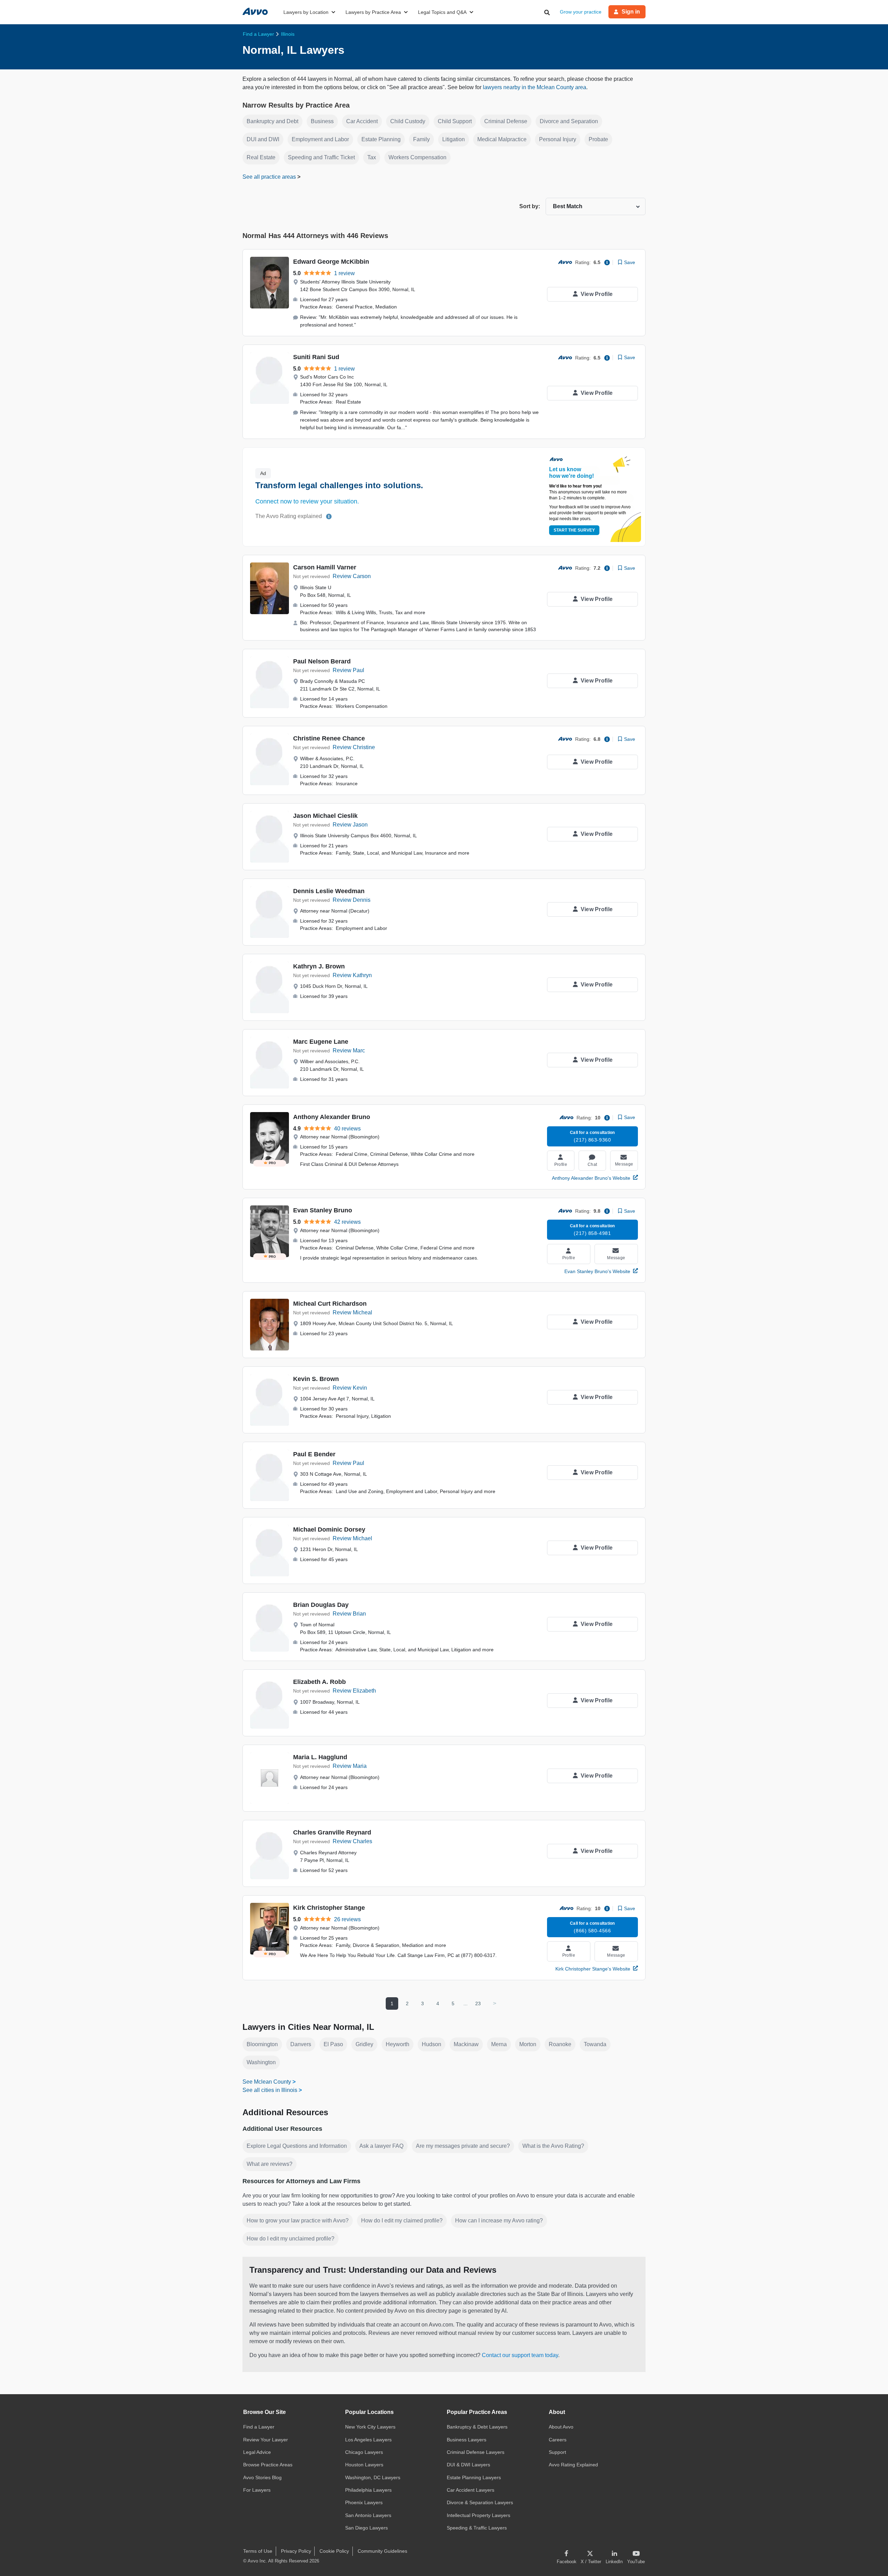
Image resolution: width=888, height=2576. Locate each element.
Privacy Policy (296, 2551)
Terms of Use (258, 2551)
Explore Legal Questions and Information (297, 2146)
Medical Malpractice (502, 139)
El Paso (333, 2044)
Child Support (455, 121)
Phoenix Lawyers (364, 2502)
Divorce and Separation (569, 121)
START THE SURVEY (574, 530)
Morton (528, 2044)
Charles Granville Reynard (332, 1832)
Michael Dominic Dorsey (329, 1529)
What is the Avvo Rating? (553, 2146)
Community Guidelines (382, 2551)
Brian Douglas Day (321, 1605)
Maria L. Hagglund (320, 1757)
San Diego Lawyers (366, 2528)
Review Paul (348, 670)
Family (421, 139)
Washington (261, 2062)
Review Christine (354, 747)
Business (322, 121)
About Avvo (561, 2427)
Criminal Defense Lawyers (476, 2452)
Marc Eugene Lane (321, 1042)
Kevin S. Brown (316, 1379)
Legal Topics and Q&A (442, 12)
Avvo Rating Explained (573, 2465)
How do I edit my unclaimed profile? (291, 2239)
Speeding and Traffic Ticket (321, 157)
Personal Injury (558, 139)
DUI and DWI (263, 139)
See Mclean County (267, 2082)
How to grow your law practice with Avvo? (298, 2221)
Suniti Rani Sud (316, 357)
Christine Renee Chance (329, 738)
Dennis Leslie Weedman (329, 891)
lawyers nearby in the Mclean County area (535, 87)
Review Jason (350, 825)
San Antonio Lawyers (368, 2515)
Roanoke (560, 2044)
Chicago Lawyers (364, 2452)
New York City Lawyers (370, 2427)
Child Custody (408, 121)
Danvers (301, 2044)
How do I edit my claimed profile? (402, 2221)
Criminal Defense (506, 121)
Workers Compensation (417, 157)
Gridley (364, 2044)
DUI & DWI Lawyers (468, 2465)
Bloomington (262, 2044)
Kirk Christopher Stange (329, 1908)
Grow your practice (581, 12)
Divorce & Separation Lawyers (480, 2502)
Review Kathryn (352, 975)
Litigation (454, 139)
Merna (499, 2044)
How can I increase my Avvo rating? (499, 2221)
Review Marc (349, 1050)
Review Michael (352, 1538)
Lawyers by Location (306, 12)
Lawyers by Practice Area (373, 12)
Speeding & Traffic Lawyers (477, 2528)
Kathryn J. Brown (319, 966)
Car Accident (362, 121)
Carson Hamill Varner (325, 567)
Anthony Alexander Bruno (332, 1117)
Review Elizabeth (354, 1691)
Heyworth (398, 2044)
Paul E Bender (314, 1454)
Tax (372, 157)
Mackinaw (466, 2044)
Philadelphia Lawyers (368, 2490)
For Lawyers (257, 2490)
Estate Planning (381, 139)
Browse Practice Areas (268, 2465)
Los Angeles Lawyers (368, 2440)
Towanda (595, 2044)
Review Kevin (350, 1388)
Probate (598, 139)
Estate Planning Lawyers (474, 2477)
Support (557, 2452)
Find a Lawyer (259, 2427)
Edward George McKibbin (331, 262)
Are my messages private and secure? (463, 2146)
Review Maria (350, 1766)
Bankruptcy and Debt (272, 121)
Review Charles (352, 1841)
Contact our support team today (520, 2355)
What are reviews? (270, 2164)
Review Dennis (352, 900)
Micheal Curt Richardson (330, 1304)
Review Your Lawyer (266, 2440)
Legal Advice (257, 2452)
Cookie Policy (334, 2551)
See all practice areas (270, 177)
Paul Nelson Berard (322, 661)
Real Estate (261, 157)
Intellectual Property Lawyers (479, 2515)
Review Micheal (352, 1312)
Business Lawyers (467, 2440)
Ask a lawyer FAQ (381, 2146)
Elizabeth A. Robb (319, 1682)
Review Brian (349, 1614)
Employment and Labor (320, 139)
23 (478, 2003)
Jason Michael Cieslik (325, 816)
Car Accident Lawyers (471, 2490)
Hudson (432, 2044)
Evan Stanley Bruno (323, 1210)
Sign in (631, 12)
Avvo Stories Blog (262, 2477)
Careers (558, 2440)
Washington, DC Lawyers (373, 2477)
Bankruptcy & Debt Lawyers (477, 2427)
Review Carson (352, 576)
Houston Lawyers (364, 2465)
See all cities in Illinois (270, 2090)
